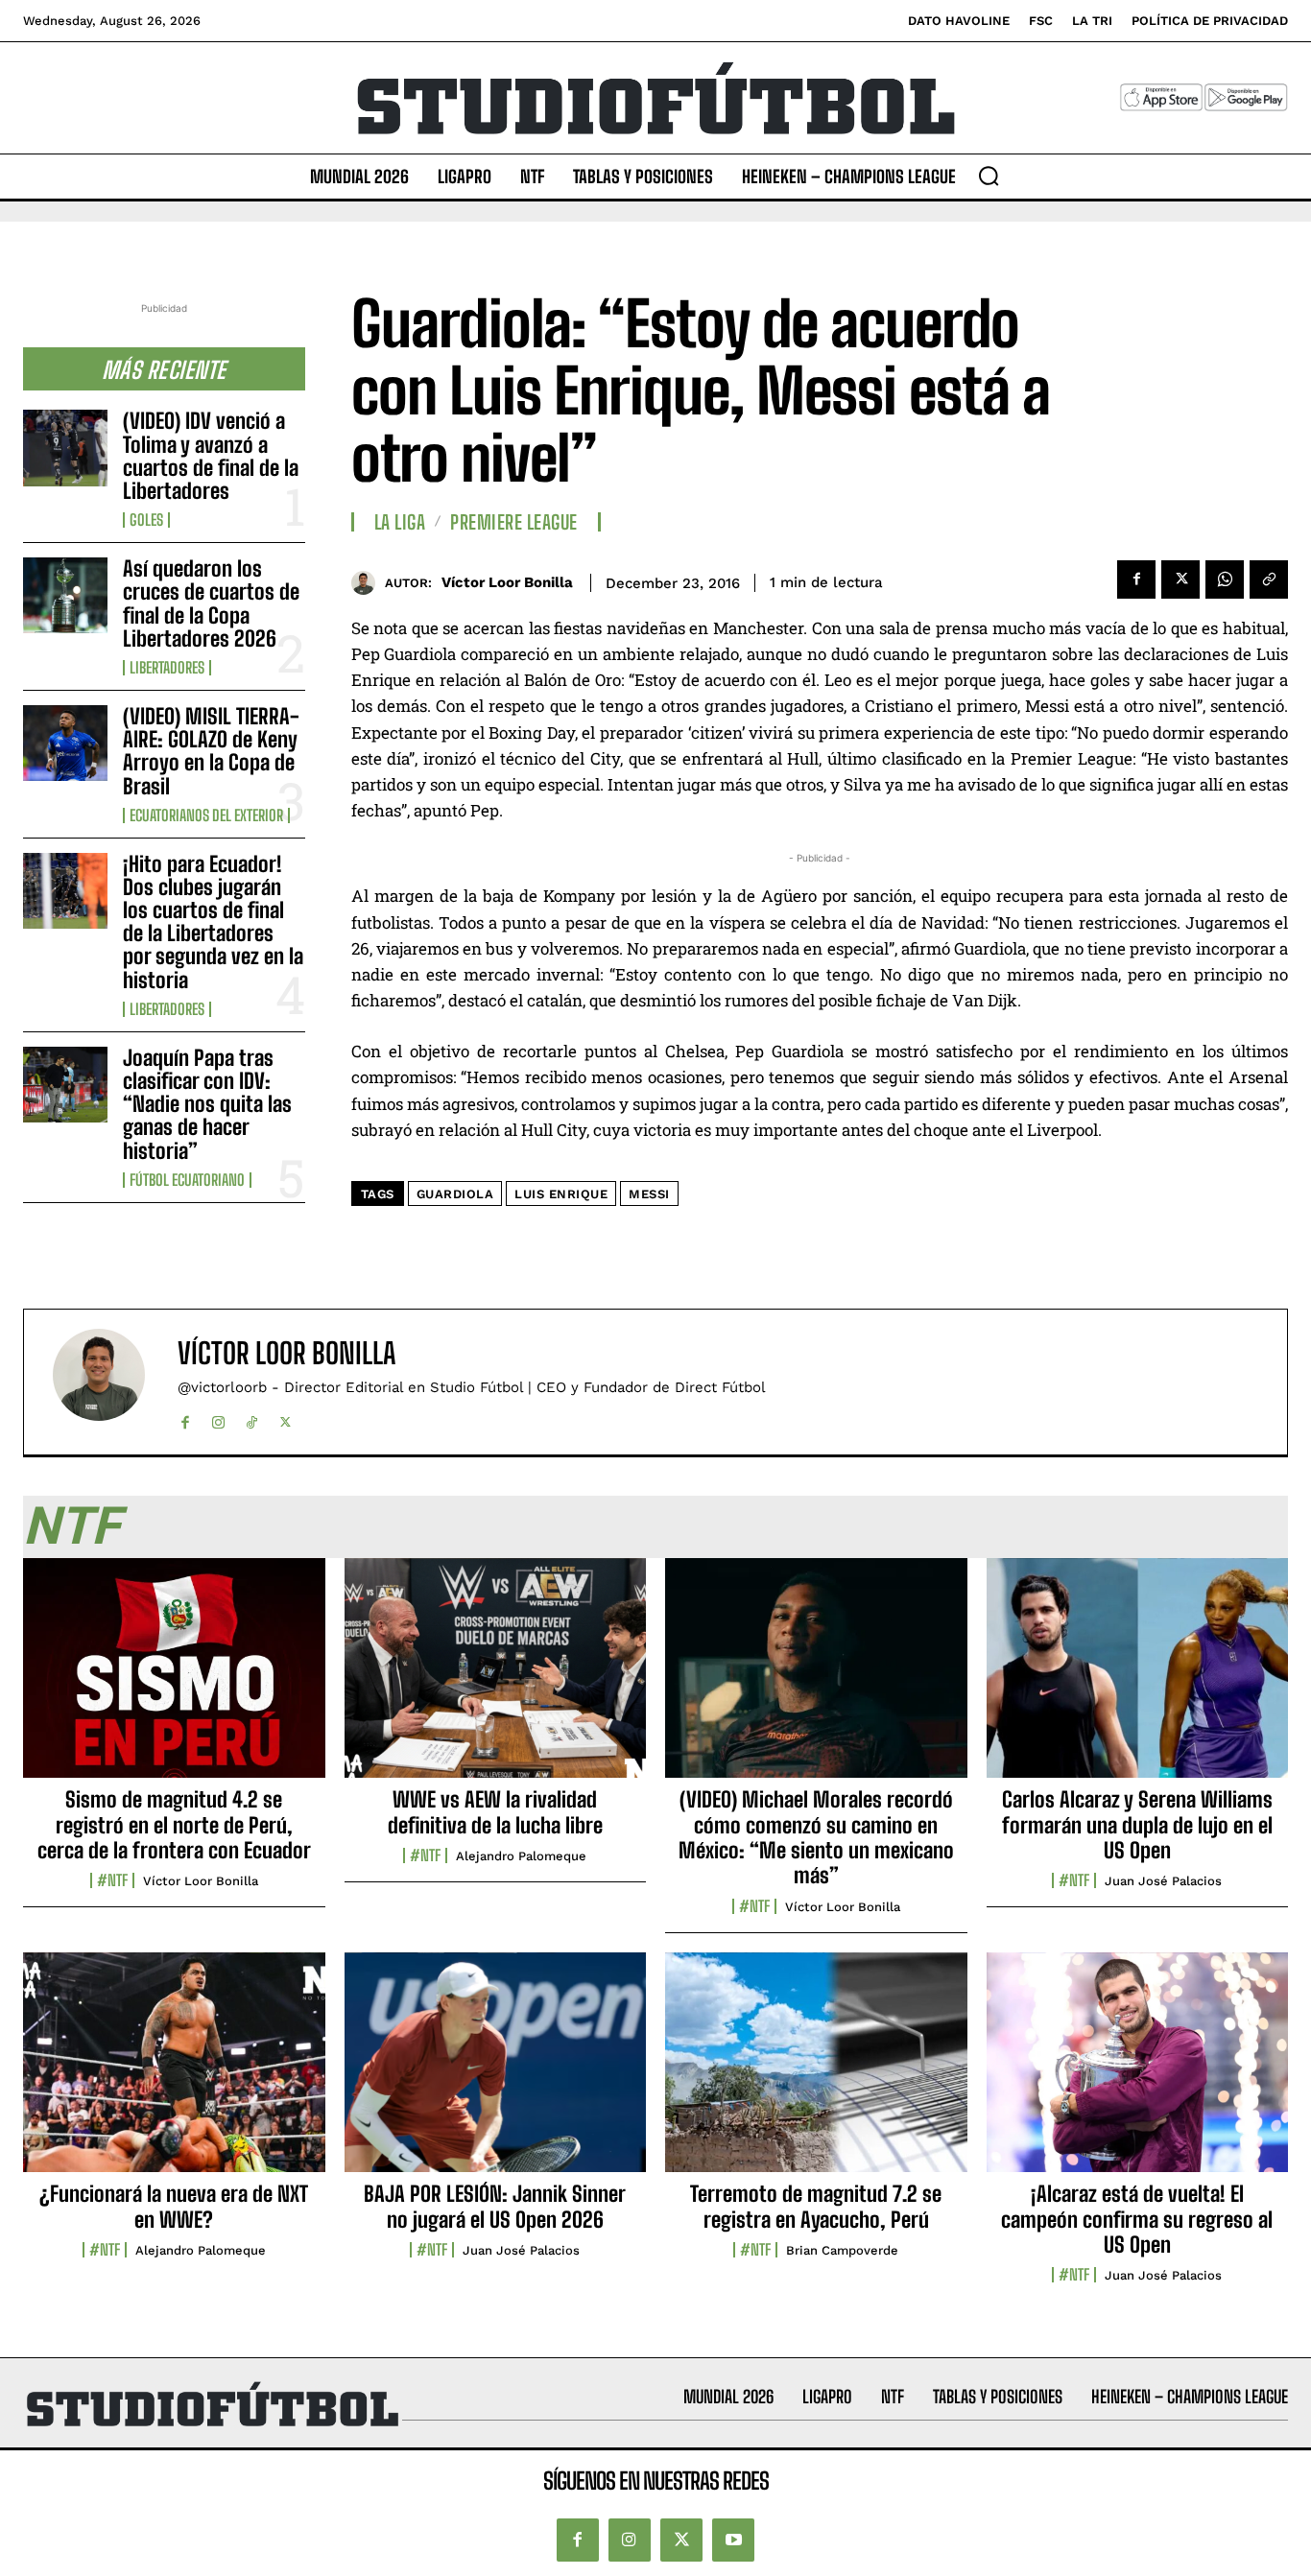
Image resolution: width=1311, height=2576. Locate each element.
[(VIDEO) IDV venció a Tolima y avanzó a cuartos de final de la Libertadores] (65, 448)
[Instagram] (218, 1418)
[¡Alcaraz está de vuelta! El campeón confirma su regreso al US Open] (1138, 2073)
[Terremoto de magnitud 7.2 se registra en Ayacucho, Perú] (816, 2073)
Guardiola (455, 1194)
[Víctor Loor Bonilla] (368, 583)
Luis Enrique (561, 1194)
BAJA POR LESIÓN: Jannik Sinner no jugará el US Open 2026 (495, 2206)
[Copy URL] (1269, 579)
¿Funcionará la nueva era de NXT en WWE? (174, 2206)
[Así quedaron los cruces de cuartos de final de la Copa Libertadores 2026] (65, 595)
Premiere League (514, 522)
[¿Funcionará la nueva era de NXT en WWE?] (174, 2073)
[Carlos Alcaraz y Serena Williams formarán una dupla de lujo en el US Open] (1138, 1679)
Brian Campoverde (842, 2250)
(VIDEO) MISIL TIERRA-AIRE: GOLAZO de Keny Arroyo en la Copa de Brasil (211, 751)
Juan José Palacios (1163, 1881)
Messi (649, 1194)
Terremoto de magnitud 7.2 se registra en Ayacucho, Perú (816, 2206)
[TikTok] (252, 1418)
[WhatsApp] (1225, 579)
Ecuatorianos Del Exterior (206, 815)
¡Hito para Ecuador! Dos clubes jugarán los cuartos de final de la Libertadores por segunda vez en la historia (213, 922)
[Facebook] (1136, 579)
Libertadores (167, 668)
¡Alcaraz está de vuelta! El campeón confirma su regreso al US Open (1137, 2219)
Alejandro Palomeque (521, 1856)
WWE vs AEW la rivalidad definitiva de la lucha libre (495, 1812)
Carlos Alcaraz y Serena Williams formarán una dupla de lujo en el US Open (1137, 1825)
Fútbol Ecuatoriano (187, 1180)
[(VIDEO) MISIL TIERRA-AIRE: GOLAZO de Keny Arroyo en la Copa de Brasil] (65, 743)
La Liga (400, 522)
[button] (989, 176)
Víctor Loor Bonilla (507, 582)
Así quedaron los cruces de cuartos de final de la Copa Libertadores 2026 (211, 603)
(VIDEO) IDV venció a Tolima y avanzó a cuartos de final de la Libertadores (211, 456)
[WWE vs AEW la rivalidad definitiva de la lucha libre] (496, 1679)
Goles (146, 520)
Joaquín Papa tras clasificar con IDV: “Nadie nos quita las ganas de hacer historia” (207, 1104)
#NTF (112, 1880)
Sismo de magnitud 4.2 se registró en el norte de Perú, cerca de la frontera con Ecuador (174, 1825)
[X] (1180, 579)
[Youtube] (733, 2541)
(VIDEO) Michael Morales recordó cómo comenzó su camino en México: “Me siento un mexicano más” (816, 1837)
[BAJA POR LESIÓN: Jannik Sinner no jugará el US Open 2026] (496, 2073)
